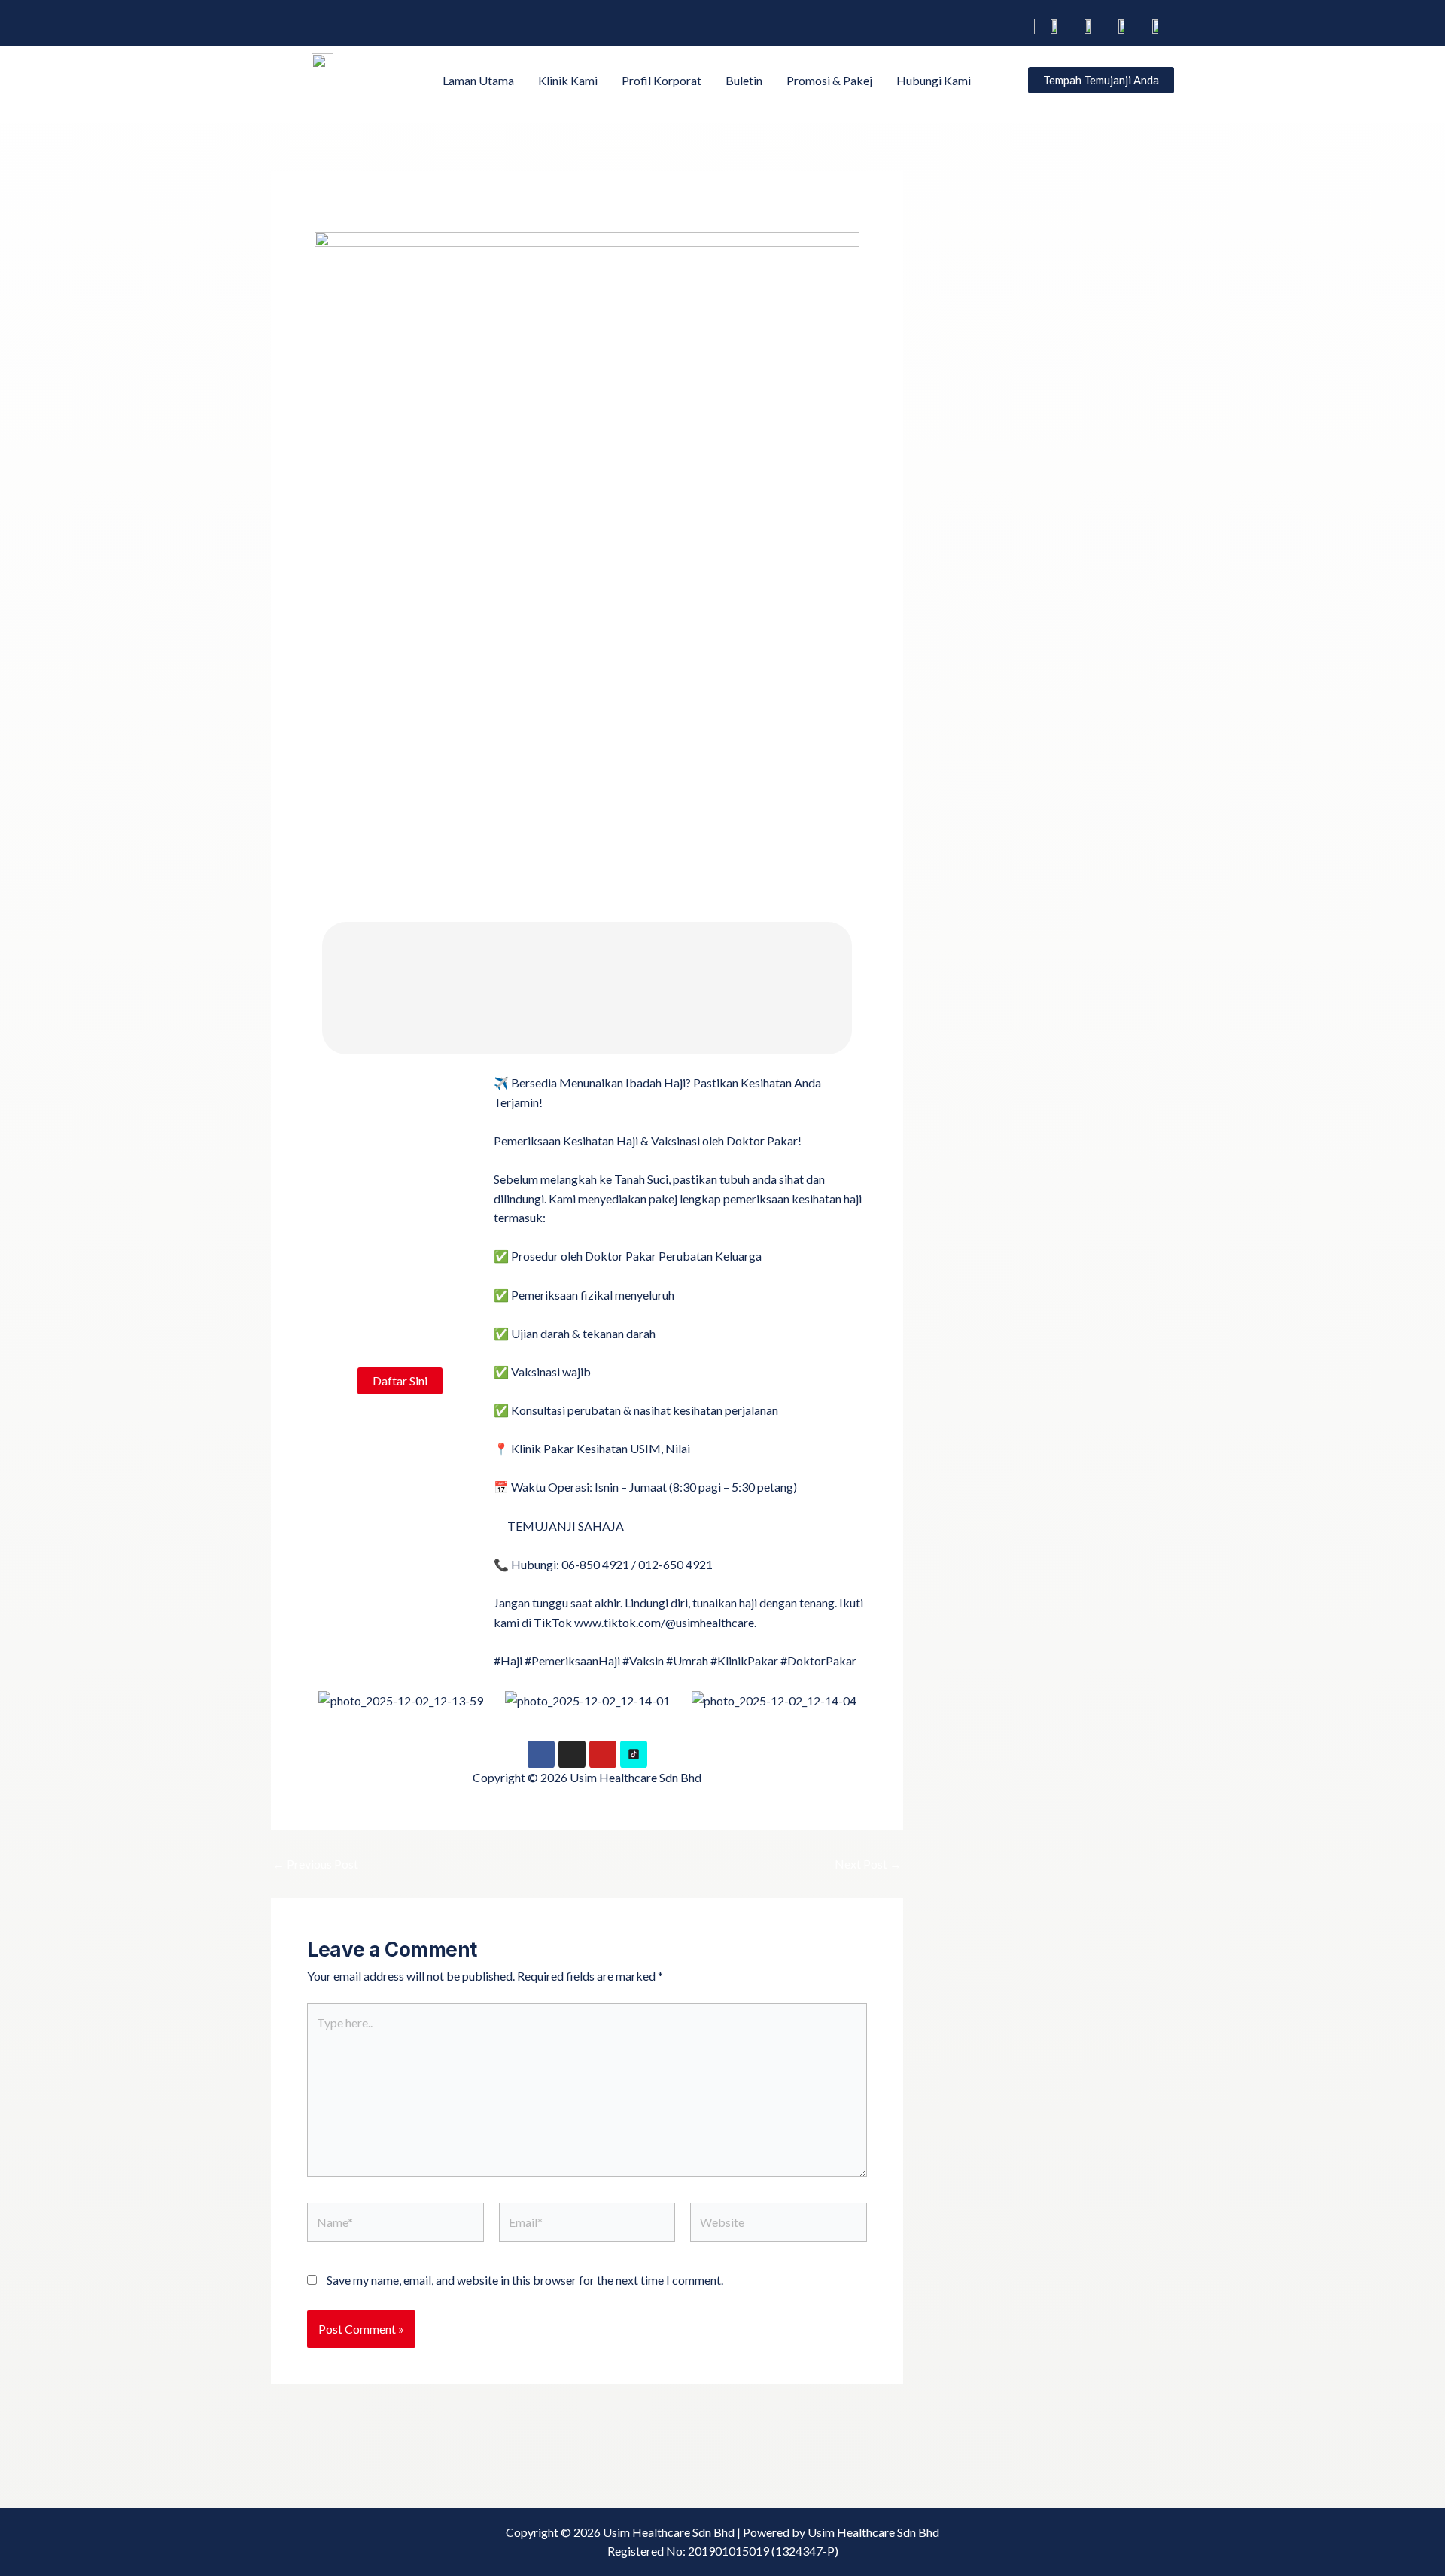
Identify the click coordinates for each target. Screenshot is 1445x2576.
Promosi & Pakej (829, 80)
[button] (322, 1700)
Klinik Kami (568, 80)
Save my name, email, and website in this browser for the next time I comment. (525, 2280)
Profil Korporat (662, 80)
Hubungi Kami (934, 80)
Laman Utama (478, 80)
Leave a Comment (353, 216)
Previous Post (315, 1864)
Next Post (868, 1864)
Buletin (744, 80)
